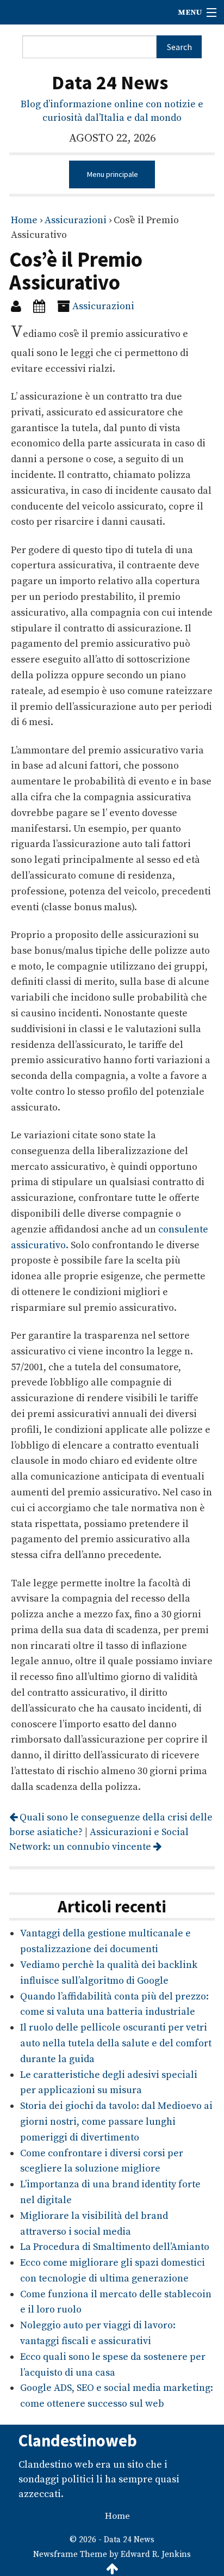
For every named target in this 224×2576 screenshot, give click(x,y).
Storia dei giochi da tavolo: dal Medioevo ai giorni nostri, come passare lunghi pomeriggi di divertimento (116, 2122)
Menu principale (112, 174)
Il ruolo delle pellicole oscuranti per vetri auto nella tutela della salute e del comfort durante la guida (116, 2043)
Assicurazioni (76, 220)
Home (24, 220)
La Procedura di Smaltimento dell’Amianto (115, 2247)
